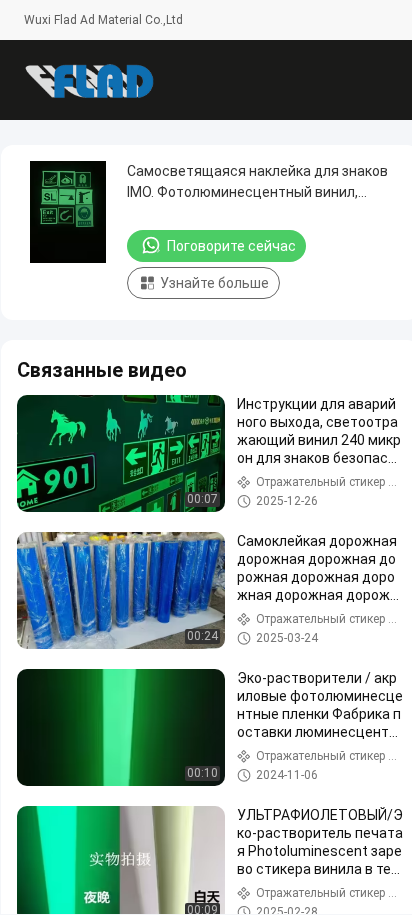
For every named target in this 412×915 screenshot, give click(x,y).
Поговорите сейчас (231, 246)
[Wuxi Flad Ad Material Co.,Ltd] (89, 80)
